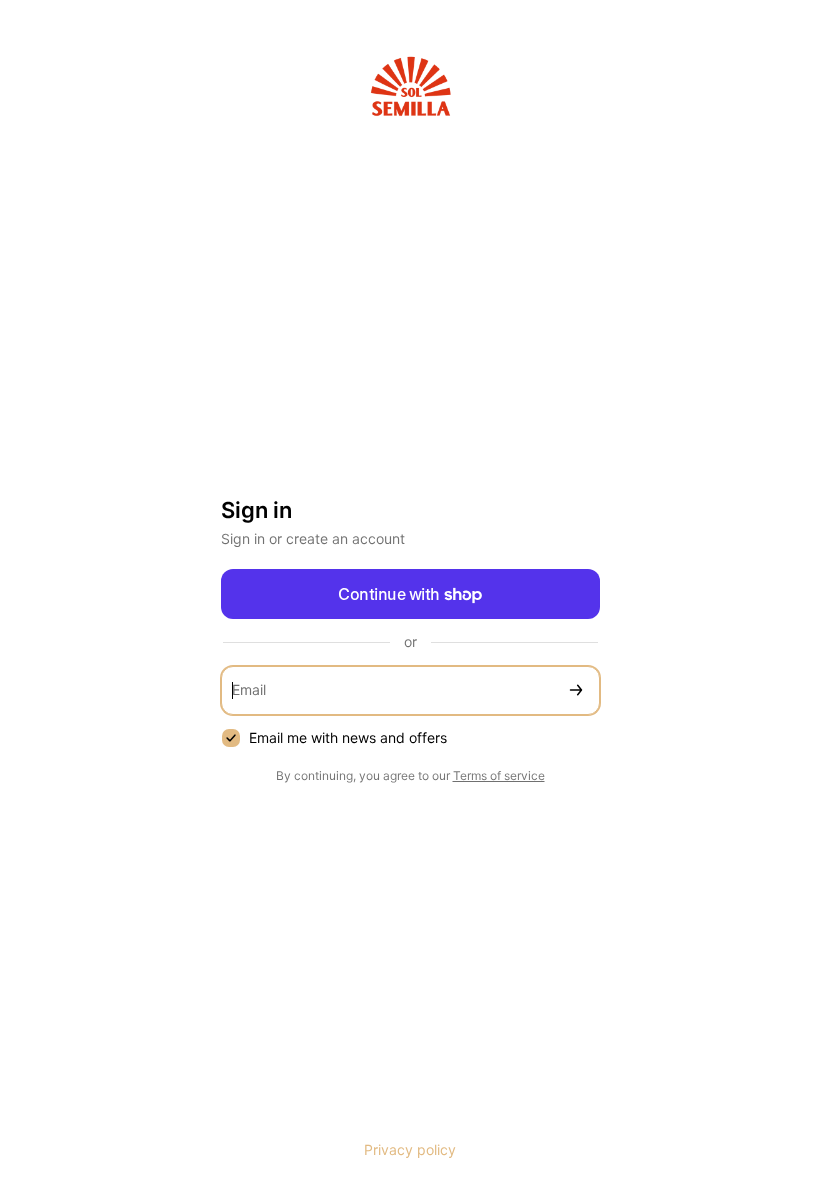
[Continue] (576, 690)
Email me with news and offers (348, 737)
